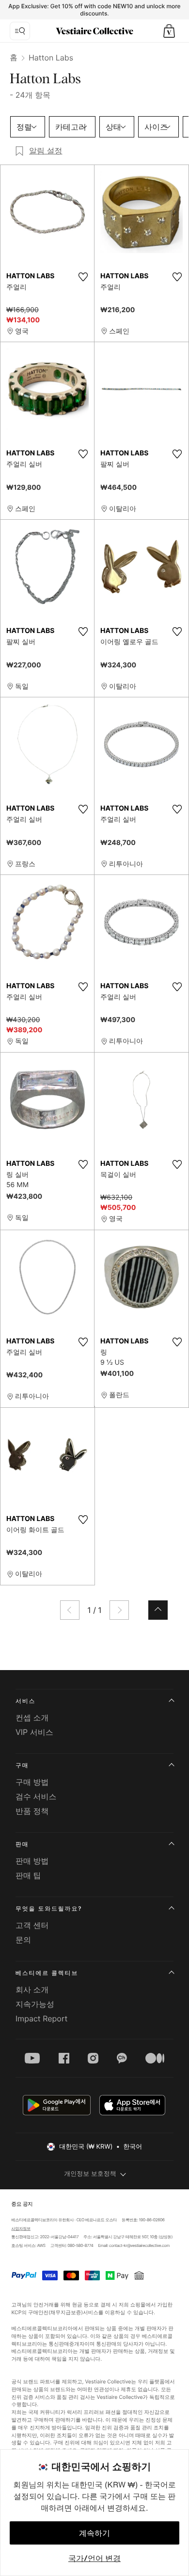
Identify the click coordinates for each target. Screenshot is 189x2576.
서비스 (25, 1701)
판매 (22, 1844)
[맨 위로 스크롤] (158, 1610)
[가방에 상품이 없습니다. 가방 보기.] (169, 31)
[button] (169, 31)
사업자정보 (21, 2229)
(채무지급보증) (66, 2312)
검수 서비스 (36, 1796)
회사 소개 (32, 1989)
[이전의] (70, 1610)
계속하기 (94, 2533)
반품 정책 (32, 1811)
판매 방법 (32, 1861)
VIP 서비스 (34, 1732)
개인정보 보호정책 (90, 2174)
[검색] (20, 31)
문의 (23, 1940)
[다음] (119, 1610)
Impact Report (41, 2019)
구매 (22, 1765)
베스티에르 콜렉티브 (47, 1973)
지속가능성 (35, 2004)
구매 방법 (32, 1782)
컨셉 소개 (32, 1717)
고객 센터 (32, 1925)
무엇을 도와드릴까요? (49, 1908)
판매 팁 (28, 1875)
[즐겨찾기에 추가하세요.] (83, 277)
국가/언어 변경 (94, 2558)
